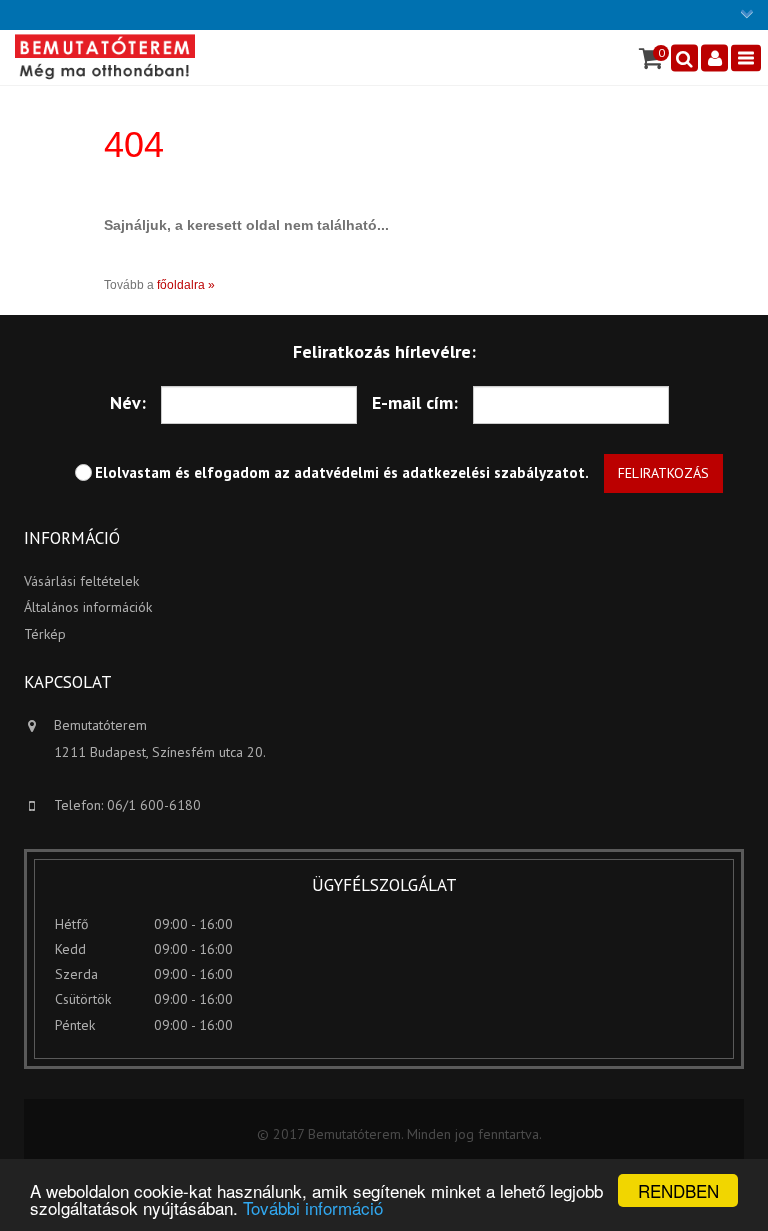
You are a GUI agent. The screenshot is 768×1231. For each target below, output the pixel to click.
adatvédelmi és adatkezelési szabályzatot (439, 472)
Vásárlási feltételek (81, 581)
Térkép (45, 634)
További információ (313, 1207)
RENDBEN (678, 1190)
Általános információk (88, 607)
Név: (128, 402)
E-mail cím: (415, 402)
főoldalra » (186, 285)
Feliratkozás (663, 473)
